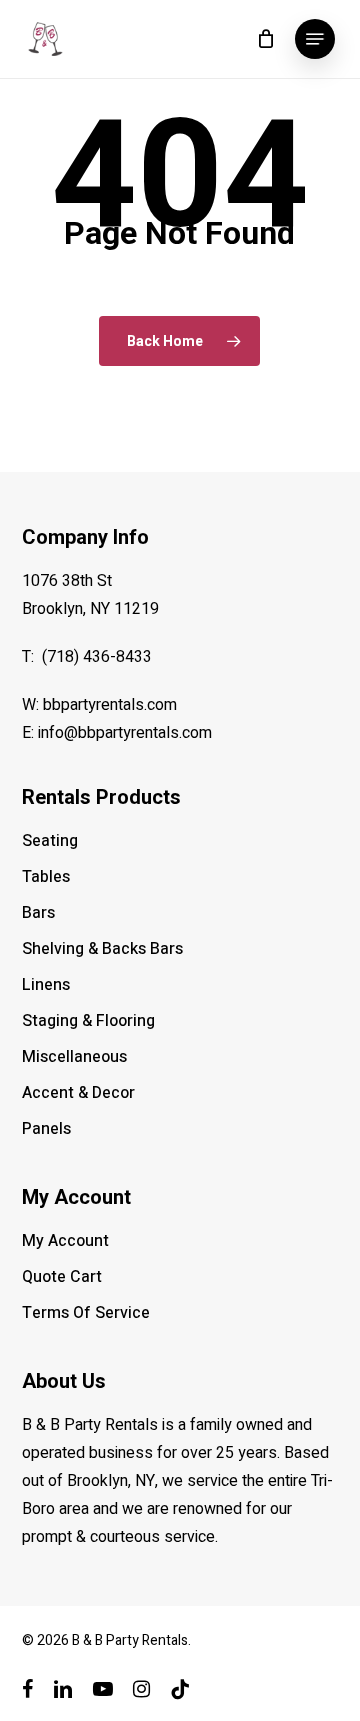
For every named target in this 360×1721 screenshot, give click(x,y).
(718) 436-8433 (97, 657)
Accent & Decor (78, 1093)
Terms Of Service (86, 1313)
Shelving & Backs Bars (102, 949)
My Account (65, 1241)
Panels (46, 1129)
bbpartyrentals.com (110, 705)
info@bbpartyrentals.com (125, 733)
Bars (38, 913)
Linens (46, 985)
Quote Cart (62, 1277)
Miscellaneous (74, 1057)
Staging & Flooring (88, 1021)
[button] (315, 39)
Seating (50, 841)
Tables (46, 877)
